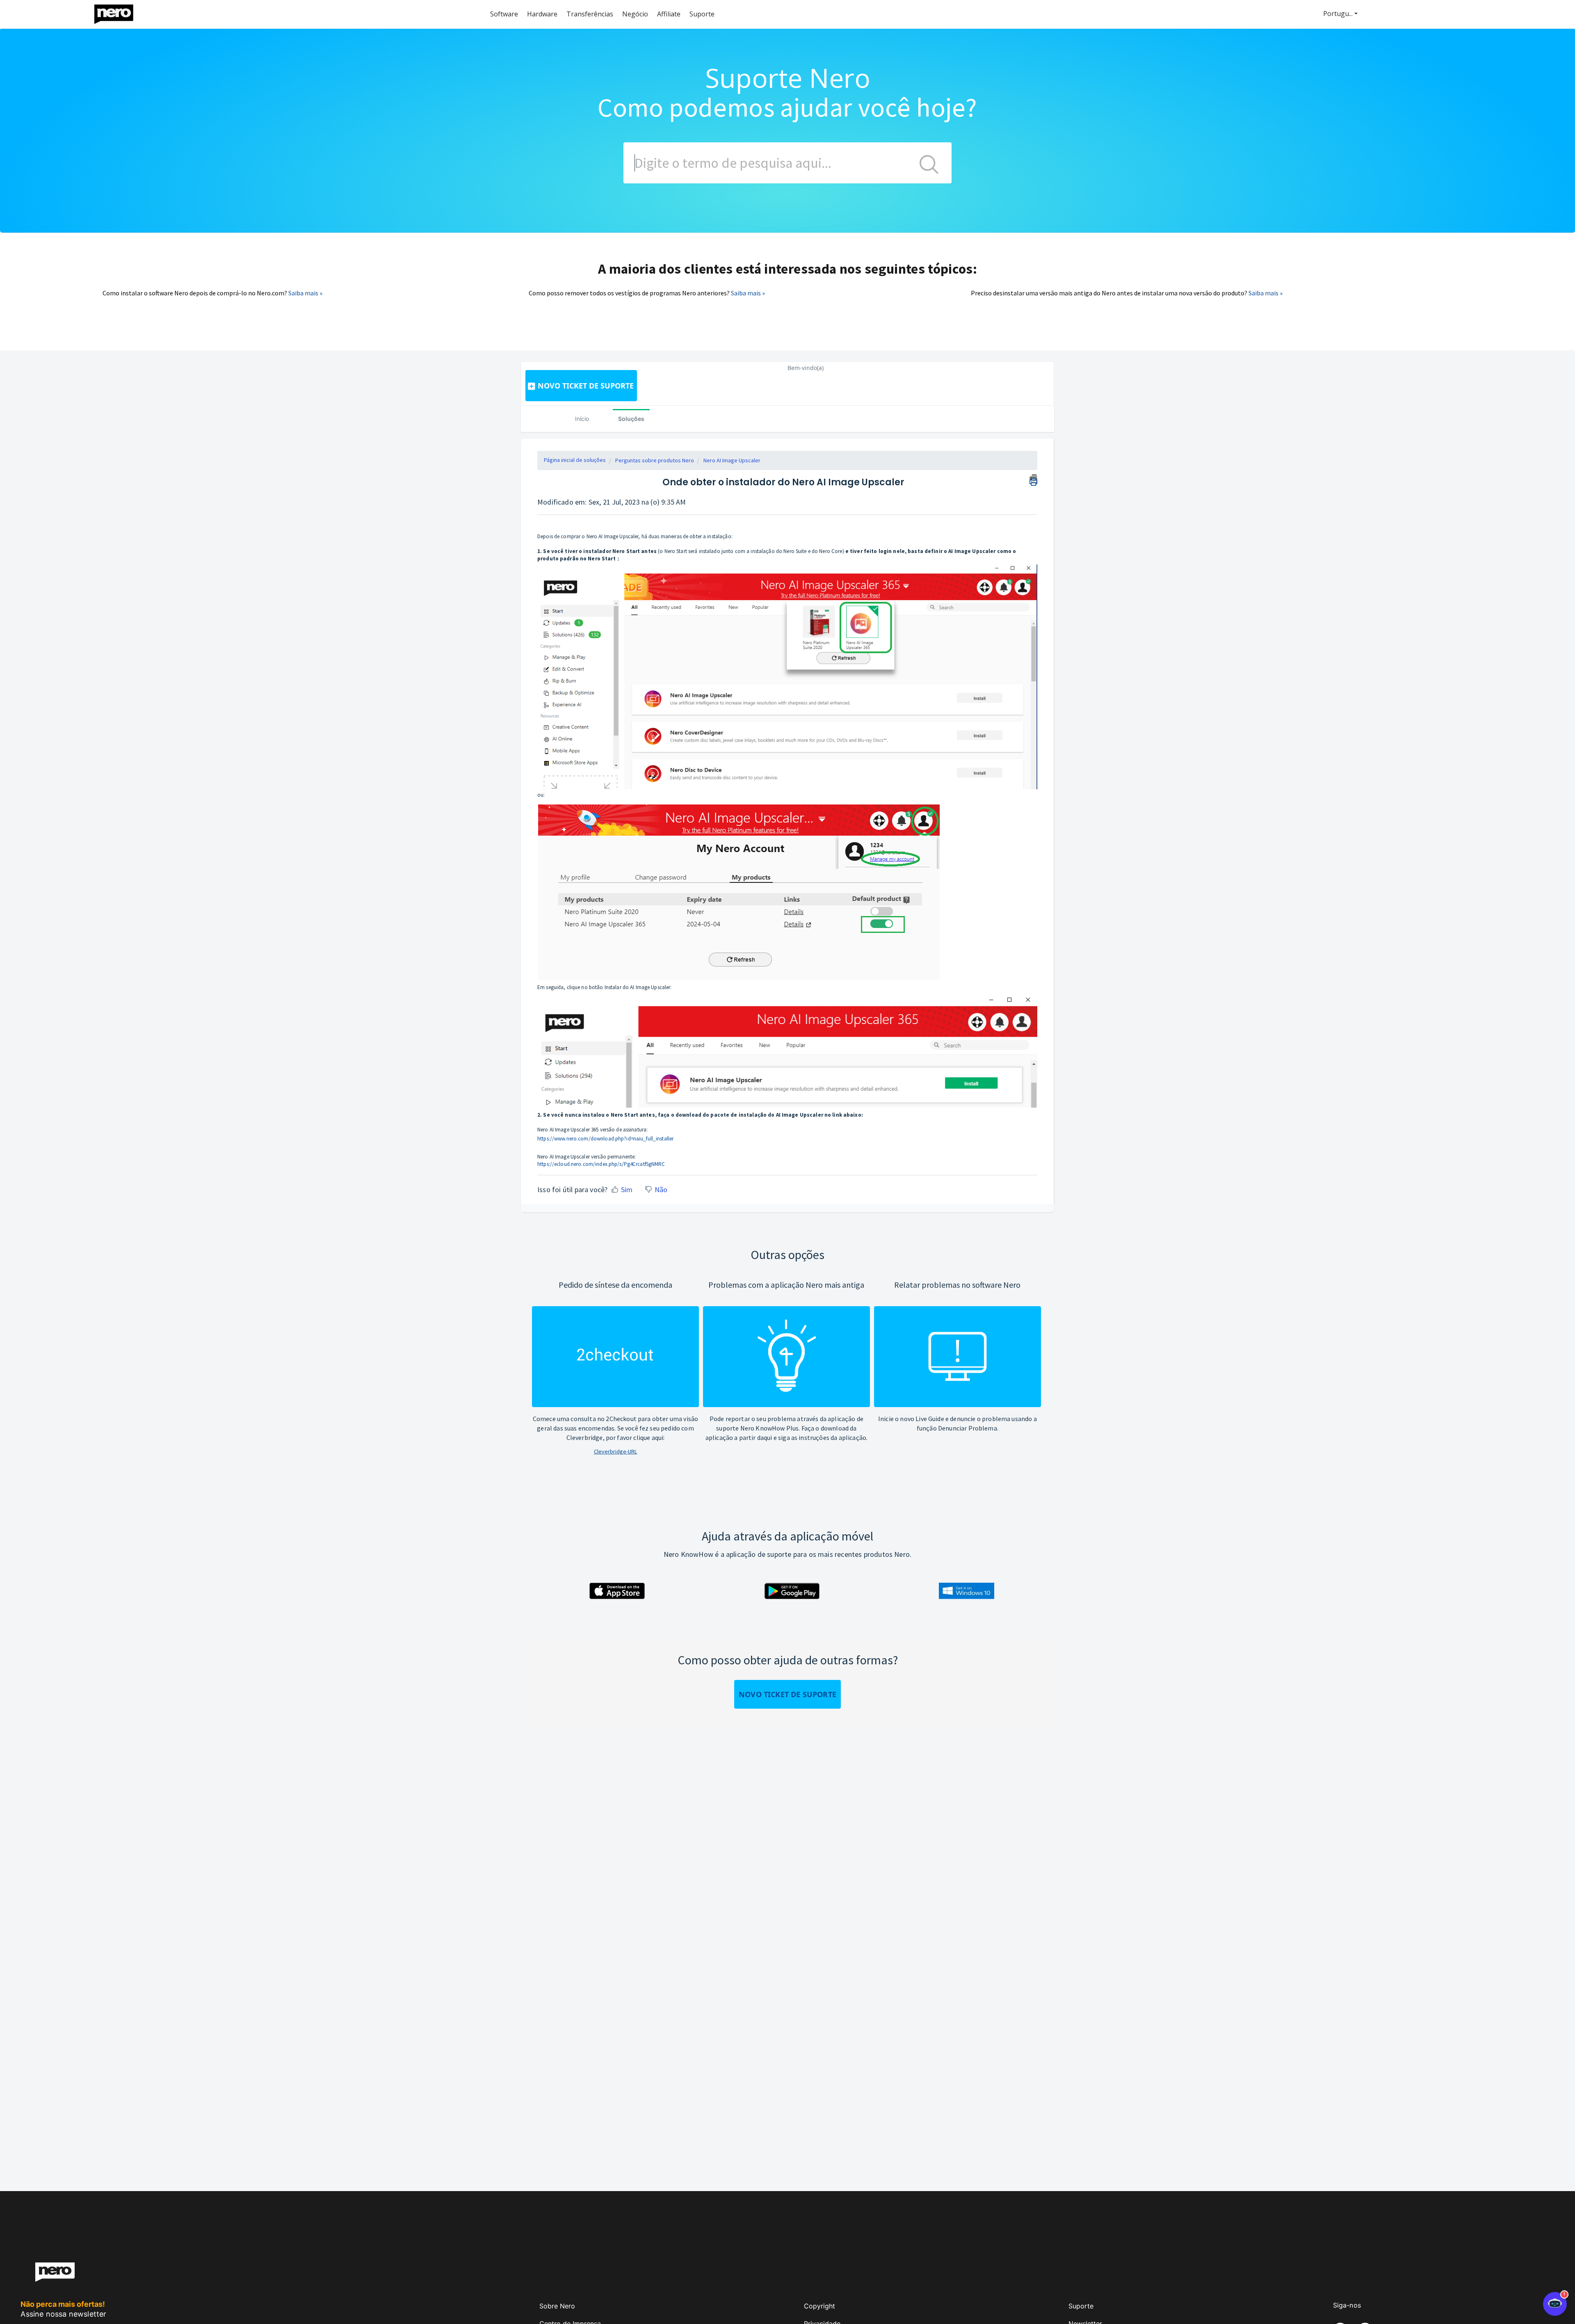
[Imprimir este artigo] (1033, 479)
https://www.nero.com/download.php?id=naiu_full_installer (605, 1139)
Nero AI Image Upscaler (732, 460)
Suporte (1081, 2306)
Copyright (819, 2306)
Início (582, 419)
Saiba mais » (305, 293)
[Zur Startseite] (119, 12)
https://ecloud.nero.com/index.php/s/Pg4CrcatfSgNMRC (601, 1164)
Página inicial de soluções (575, 460)
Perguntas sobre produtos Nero (655, 460)
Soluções (631, 419)
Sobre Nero (557, 2306)
